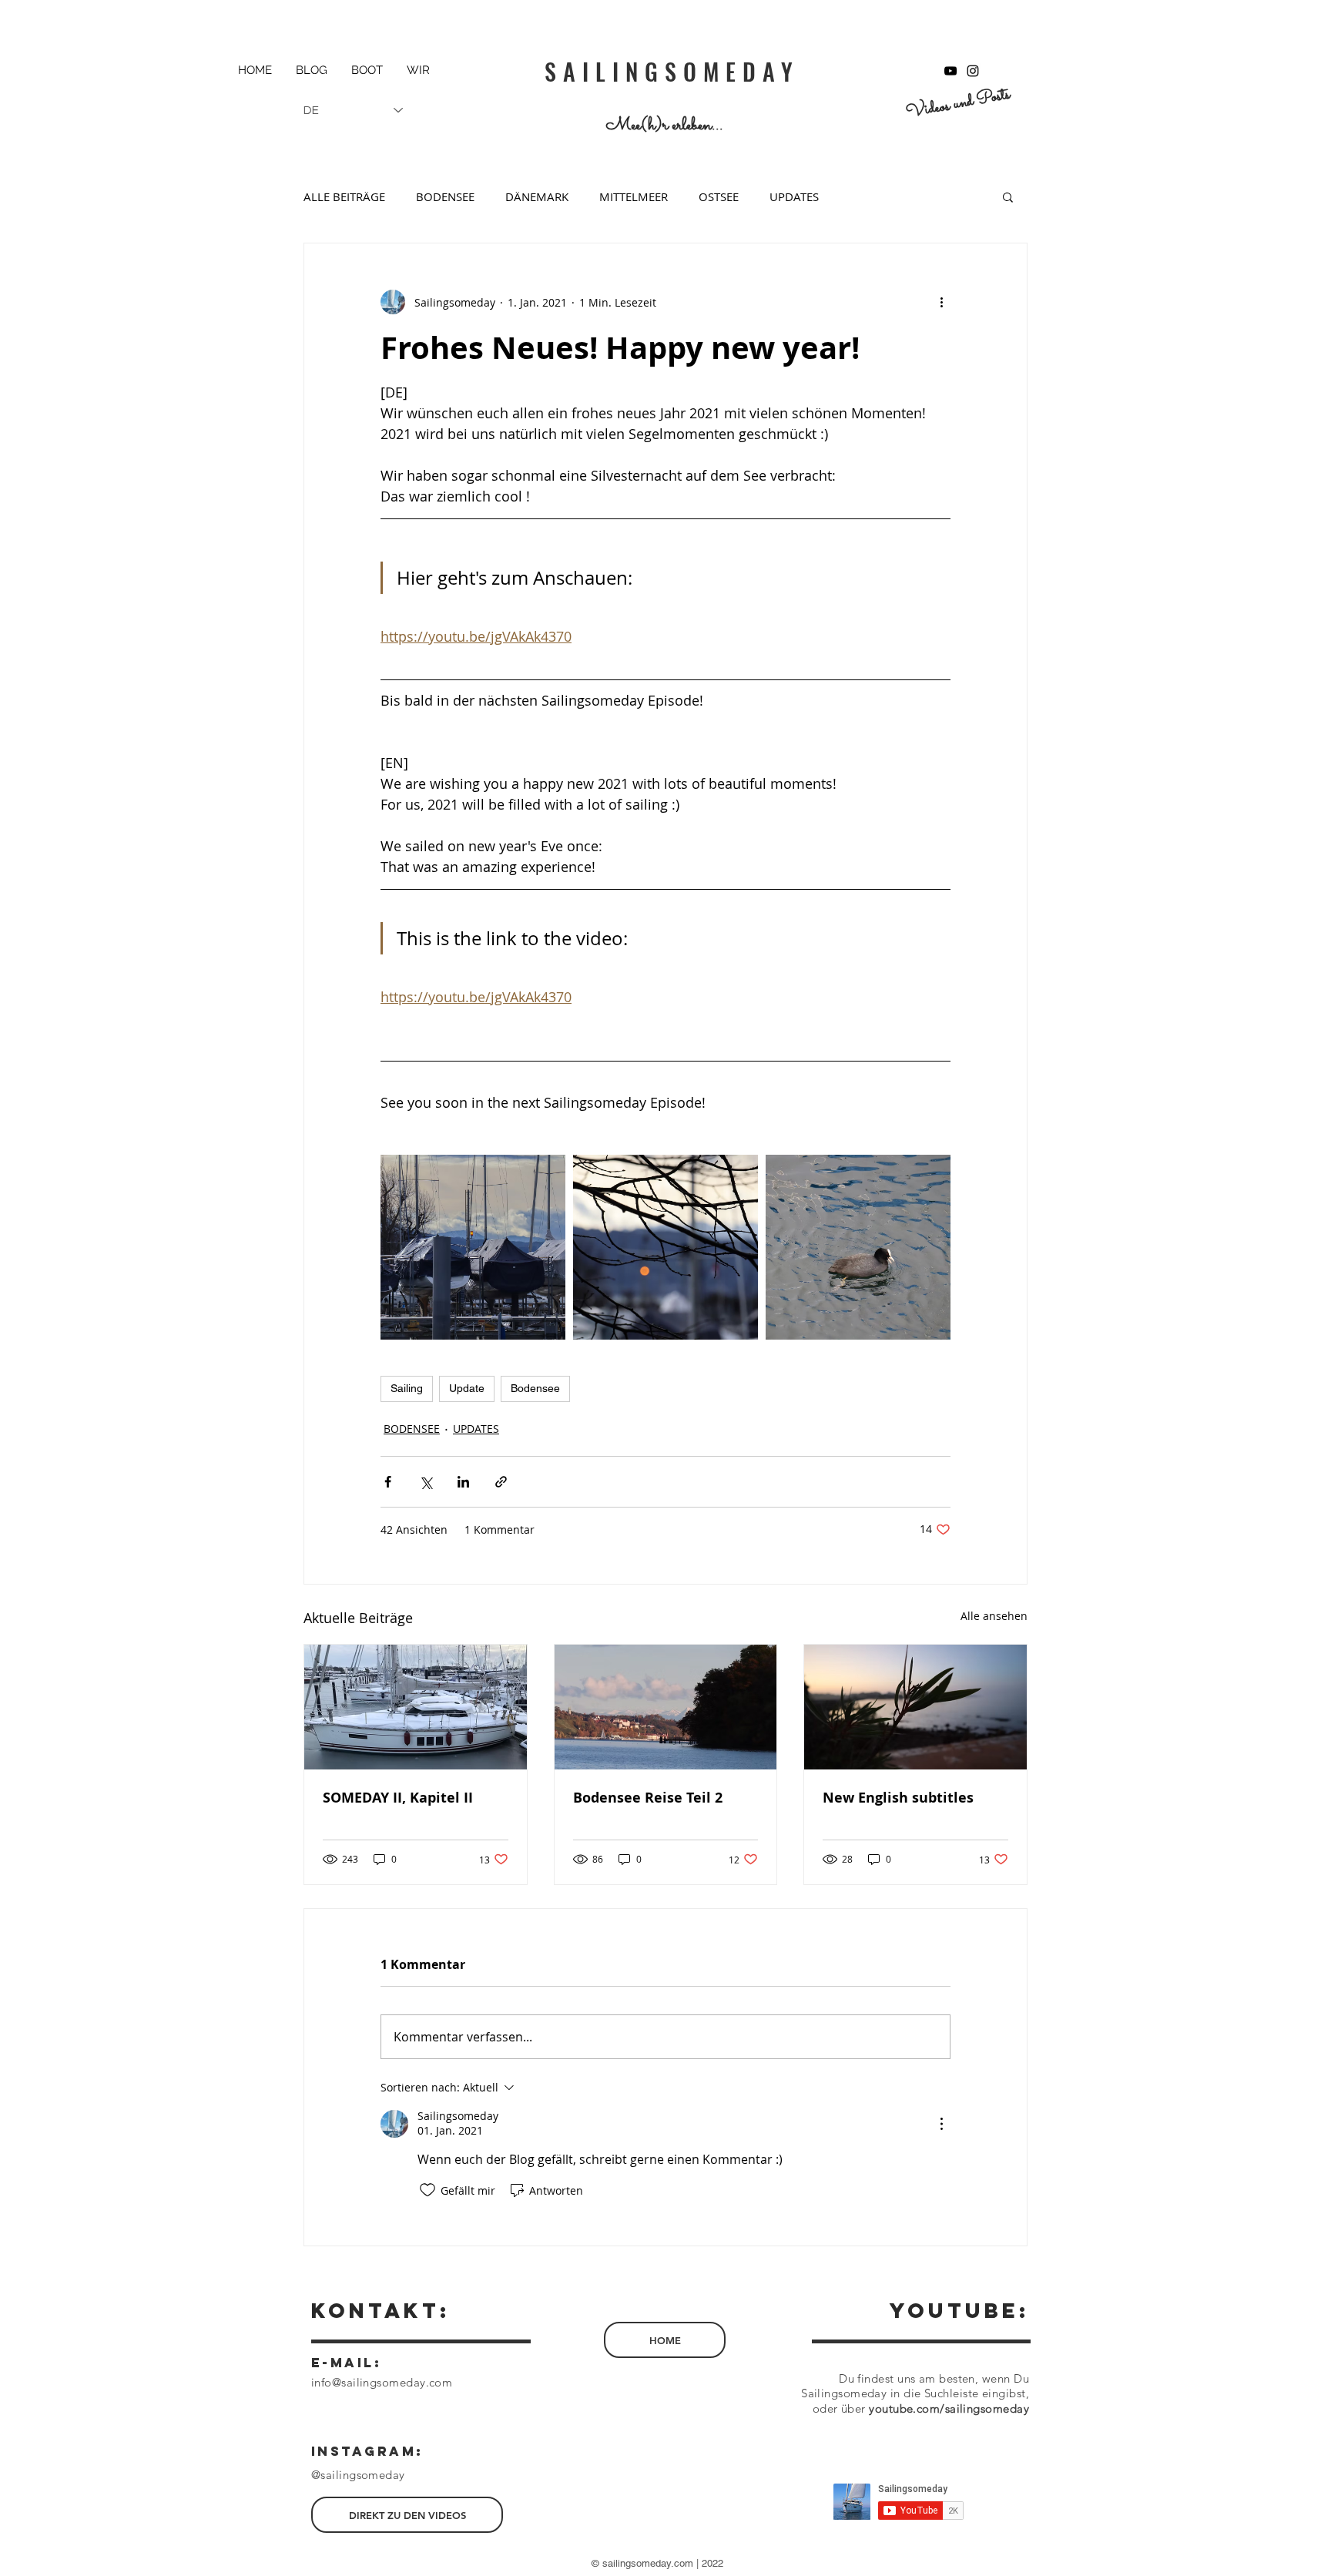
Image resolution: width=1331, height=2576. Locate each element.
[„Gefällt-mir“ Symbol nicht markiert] (427, 2190)
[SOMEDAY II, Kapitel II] (416, 1707)
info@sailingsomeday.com (382, 2382)
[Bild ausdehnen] (473, 1247)
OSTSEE (719, 196)
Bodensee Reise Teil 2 (648, 1798)
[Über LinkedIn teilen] (463, 1482)
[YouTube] (950, 71)
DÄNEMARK (537, 196)
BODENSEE (445, 196)
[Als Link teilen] (501, 1482)
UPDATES (794, 196)
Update (467, 1388)
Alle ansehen (994, 1616)
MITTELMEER (634, 196)
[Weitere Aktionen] (941, 302)
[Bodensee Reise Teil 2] (666, 1707)
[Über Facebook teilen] (388, 1482)
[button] (1008, 196)
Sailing (407, 1388)
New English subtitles (898, 1798)
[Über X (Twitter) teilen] (426, 1482)
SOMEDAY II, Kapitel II (398, 1798)
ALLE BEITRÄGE (344, 196)
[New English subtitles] (915, 1707)
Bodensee (535, 1388)
